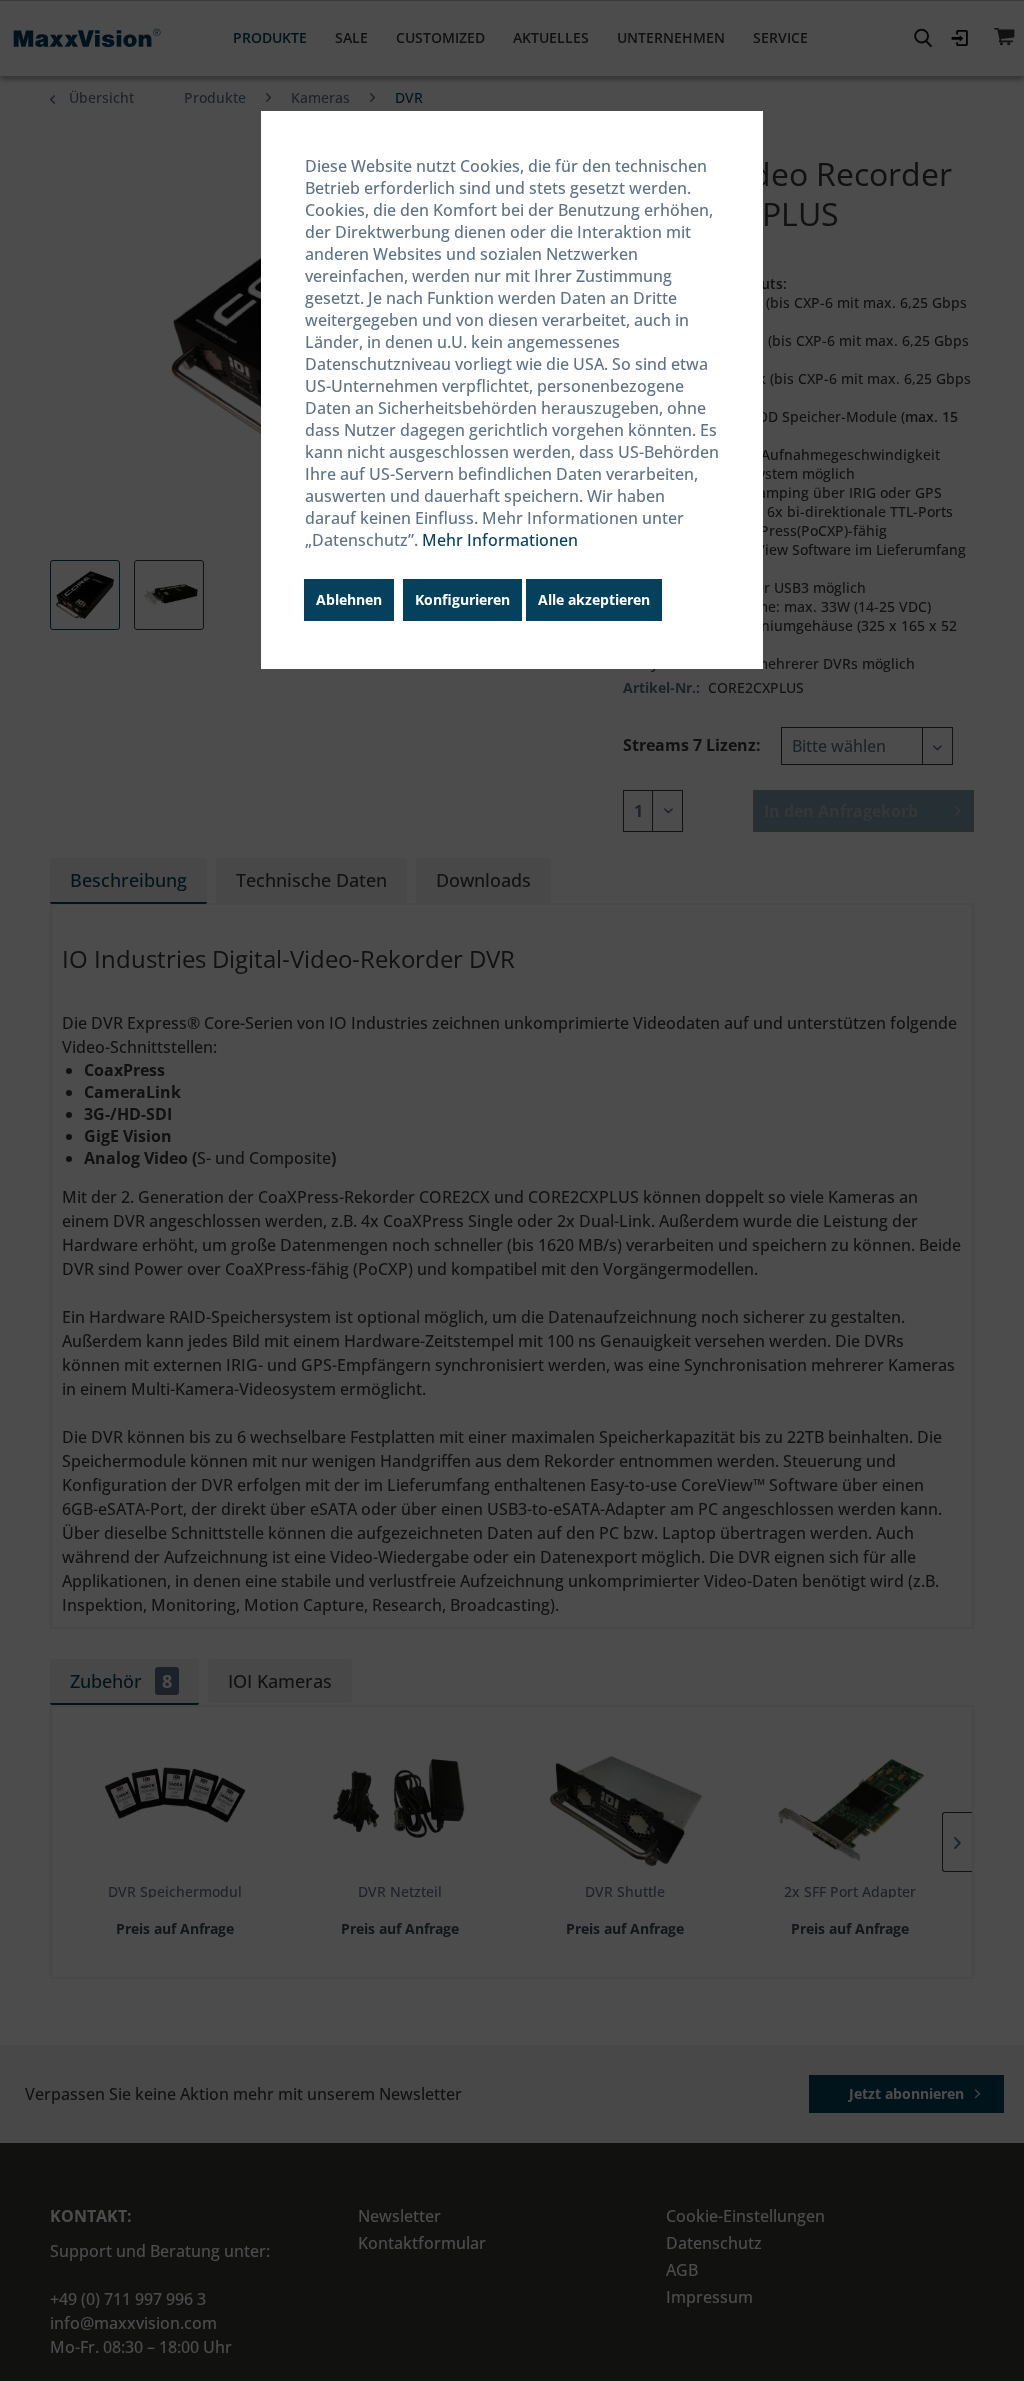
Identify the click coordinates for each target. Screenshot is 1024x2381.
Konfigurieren (462, 599)
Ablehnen (349, 599)
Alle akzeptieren (594, 599)
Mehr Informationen (500, 540)
